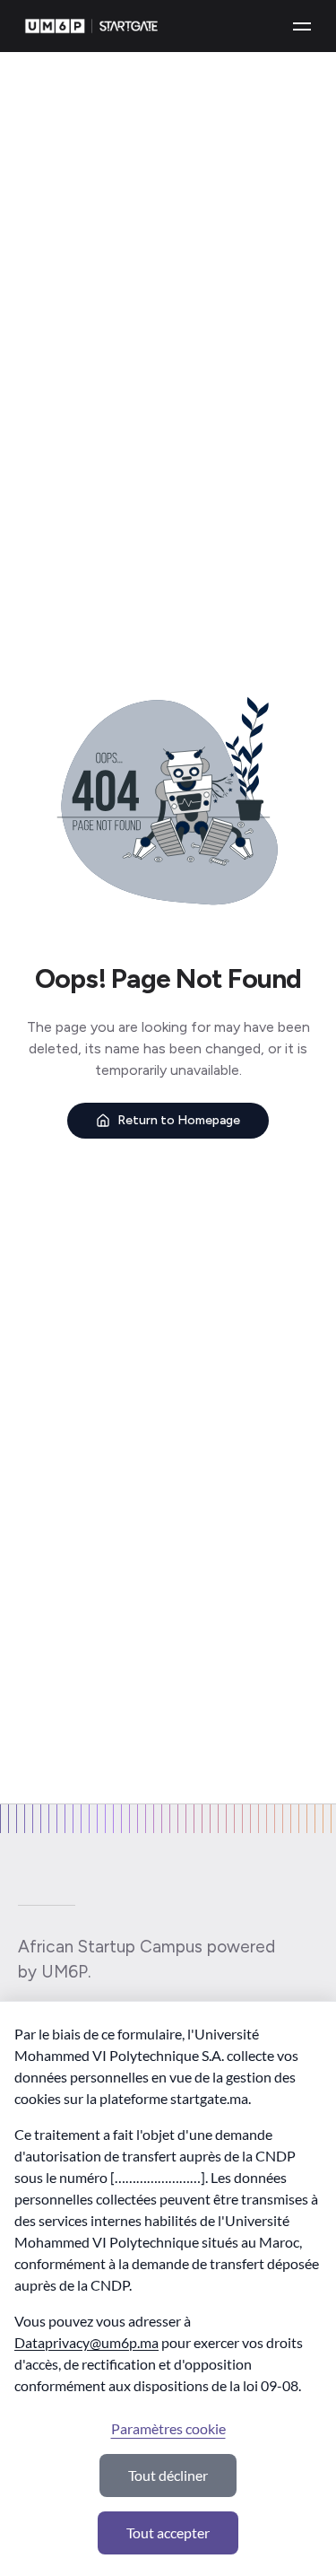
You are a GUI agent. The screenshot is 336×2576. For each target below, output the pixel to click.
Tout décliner (168, 2475)
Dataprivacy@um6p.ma (86, 2342)
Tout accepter (168, 2532)
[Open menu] (302, 26)
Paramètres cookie (168, 2428)
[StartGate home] (91, 26)
